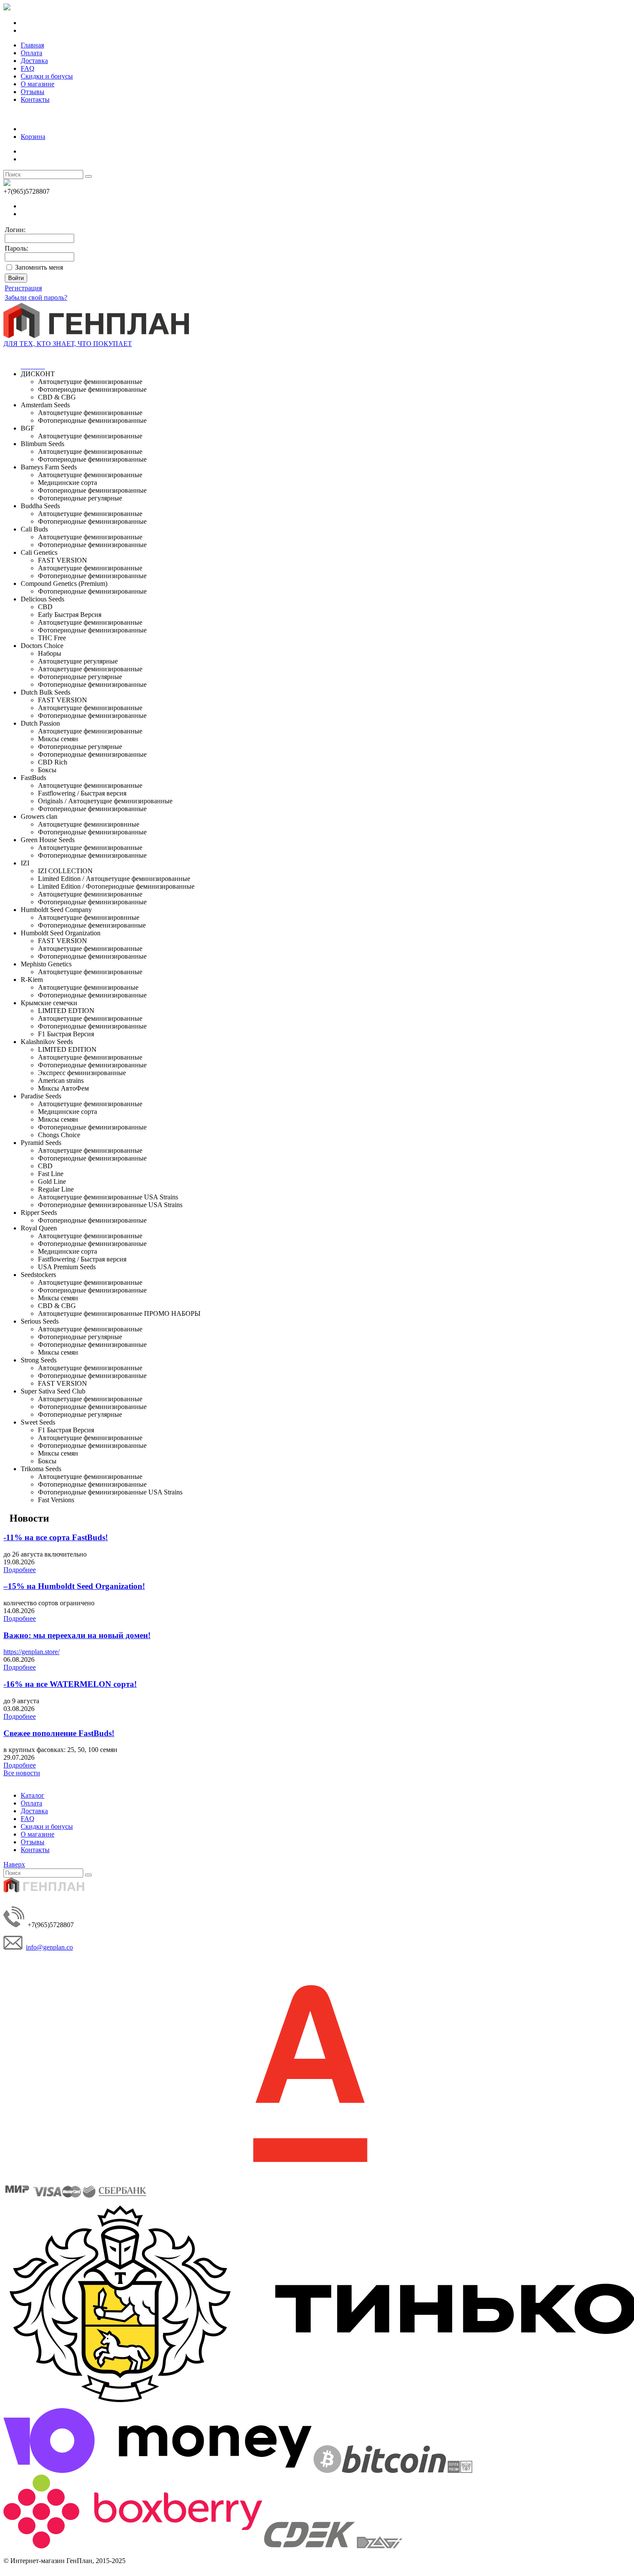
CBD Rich (53, 762)
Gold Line (52, 1181)
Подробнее (20, 1570)
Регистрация (23, 288)
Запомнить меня (39, 267)
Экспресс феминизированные (82, 1073)
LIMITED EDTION (66, 1011)
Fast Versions (56, 1500)
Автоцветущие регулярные (78, 661)
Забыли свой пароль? (36, 297)
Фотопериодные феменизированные (92, 925)
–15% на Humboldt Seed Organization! (74, 1586)
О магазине (38, 84)
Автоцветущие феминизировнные (89, 824)
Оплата (31, 53)
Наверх (14, 1864)
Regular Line (56, 1189)
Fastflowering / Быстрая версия (82, 793)
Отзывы (33, 92)
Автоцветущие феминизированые (88, 987)
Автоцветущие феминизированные (90, 382)
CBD (45, 607)
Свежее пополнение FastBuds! (59, 1733)
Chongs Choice (59, 1135)
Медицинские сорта (67, 483)
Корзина (33, 137)
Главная (32, 45)
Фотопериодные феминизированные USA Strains (110, 1205)
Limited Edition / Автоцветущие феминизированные (114, 879)
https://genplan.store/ (31, 1652)
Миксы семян (58, 739)
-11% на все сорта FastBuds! (56, 1537)
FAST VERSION (63, 560)
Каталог (33, 1795)
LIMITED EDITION (67, 1049)
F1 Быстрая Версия (66, 1034)
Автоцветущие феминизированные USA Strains (108, 1197)
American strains (61, 1080)
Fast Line (51, 1174)
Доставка (34, 61)
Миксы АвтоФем (63, 1088)
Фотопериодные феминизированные (92, 389)
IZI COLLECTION (65, 871)
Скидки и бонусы (47, 76)
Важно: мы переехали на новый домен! (77, 1635)
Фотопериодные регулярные (80, 498)
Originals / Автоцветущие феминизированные (105, 801)
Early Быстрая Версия (70, 615)
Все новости (22, 1773)
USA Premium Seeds (67, 1267)
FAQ (28, 68)
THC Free (52, 638)
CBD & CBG (57, 397)
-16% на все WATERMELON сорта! (70, 1684)
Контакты (35, 99)
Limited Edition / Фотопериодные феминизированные (116, 886)
